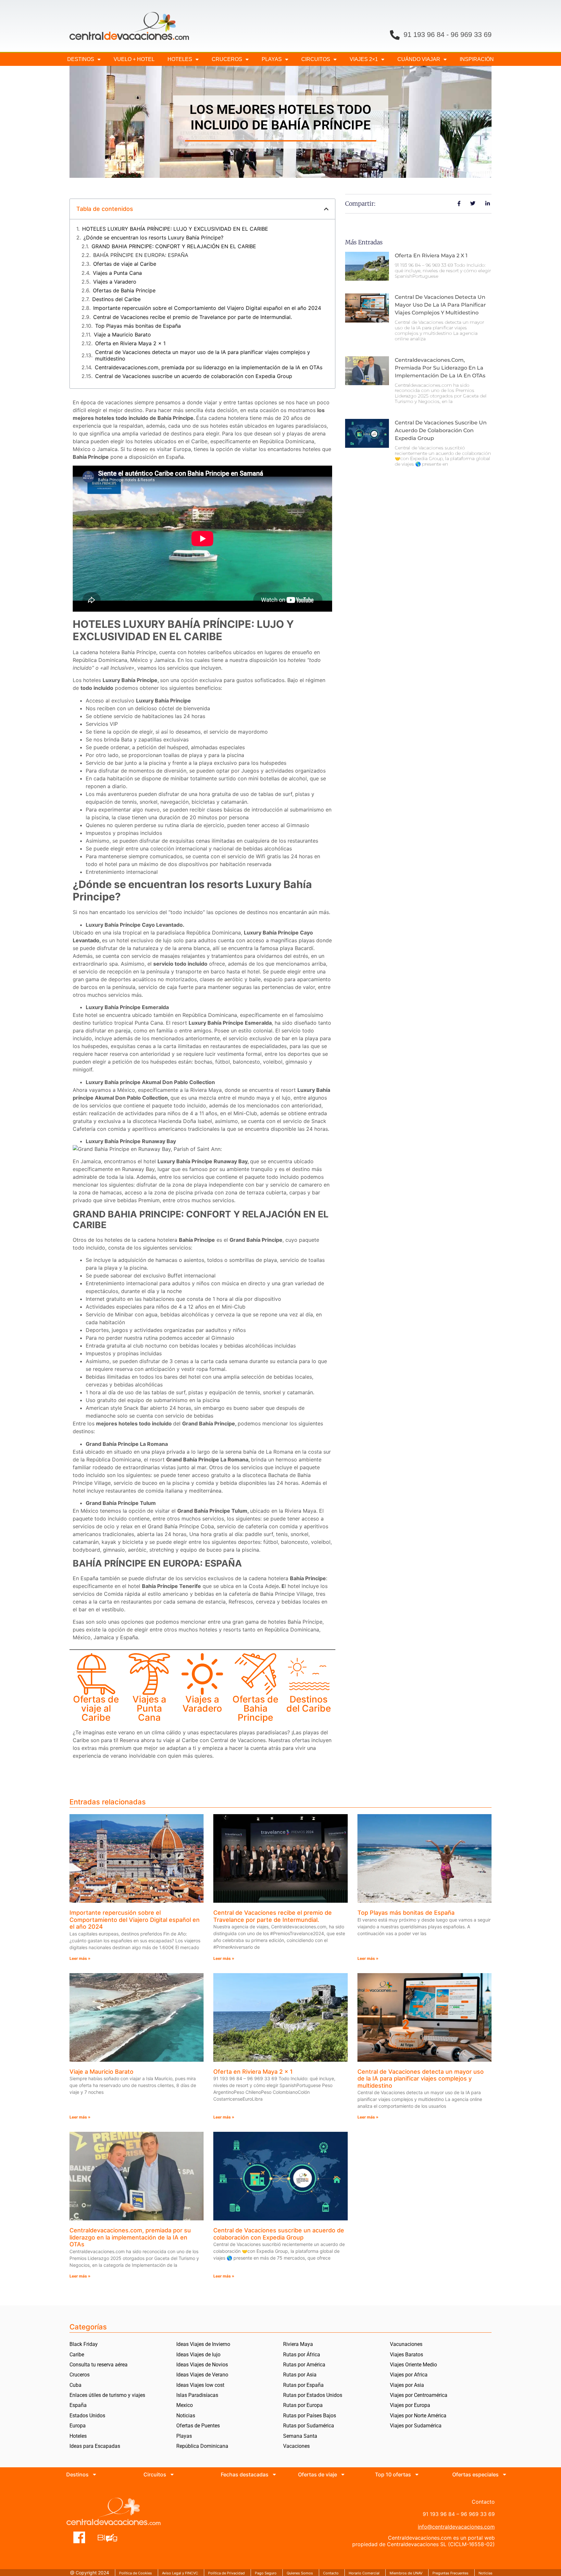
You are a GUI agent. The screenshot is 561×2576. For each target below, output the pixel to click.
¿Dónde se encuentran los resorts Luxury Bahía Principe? (153, 238)
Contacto (331, 2573)
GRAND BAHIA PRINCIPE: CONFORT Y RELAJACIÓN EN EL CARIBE (174, 246)
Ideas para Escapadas (95, 2446)
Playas (184, 2436)
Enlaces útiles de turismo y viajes (107, 2395)
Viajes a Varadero (115, 282)
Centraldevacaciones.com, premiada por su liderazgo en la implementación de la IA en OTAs (209, 367)
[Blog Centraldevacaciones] (111, 2537)
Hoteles (180, 59)
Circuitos (316, 59)
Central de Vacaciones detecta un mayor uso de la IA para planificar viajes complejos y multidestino (203, 355)
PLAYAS (272, 59)
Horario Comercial (364, 2573)
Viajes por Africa (409, 2375)
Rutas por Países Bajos (310, 2416)
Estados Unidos (87, 2416)
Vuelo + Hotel (134, 59)
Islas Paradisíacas (197, 2395)
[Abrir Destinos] (94, 2474)
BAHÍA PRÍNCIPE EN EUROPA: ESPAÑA (141, 255)
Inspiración (477, 59)
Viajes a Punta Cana (117, 273)
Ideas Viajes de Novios (202, 2365)
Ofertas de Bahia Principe (124, 291)
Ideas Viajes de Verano (202, 2375)
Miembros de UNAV (406, 2573)
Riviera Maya (298, 2344)
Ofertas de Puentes (198, 2426)
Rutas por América (304, 2365)
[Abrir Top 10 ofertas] (417, 2474)
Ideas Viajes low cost (200, 2385)
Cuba (75, 2385)
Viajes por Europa (410, 2405)
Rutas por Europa (303, 2405)
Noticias (186, 2416)
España (78, 2405)
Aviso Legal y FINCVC (180, 2573)
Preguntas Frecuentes (450, 2573)
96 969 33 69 (471, 35)
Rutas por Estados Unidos (313, 2395)
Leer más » (80, 1958)
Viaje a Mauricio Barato (122, 335)
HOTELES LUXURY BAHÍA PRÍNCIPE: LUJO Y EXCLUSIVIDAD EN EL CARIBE (175, 229)
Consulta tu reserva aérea (99, 2365)
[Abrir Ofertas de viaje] (343, 2474)
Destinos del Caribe (116, 299)
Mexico (185, 2405)
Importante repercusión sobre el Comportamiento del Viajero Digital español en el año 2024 (207, 308)
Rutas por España (303, 2385)
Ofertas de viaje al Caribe (125, 264)
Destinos (81, 59)
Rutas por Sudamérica (309, 2426)
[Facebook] (79, 2537)
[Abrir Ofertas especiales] (505, 2474)
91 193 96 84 (424, 35)
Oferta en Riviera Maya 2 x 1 (130, 343)
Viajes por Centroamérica (419, 2395)
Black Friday (84, 2344)
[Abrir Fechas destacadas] (274, 2474)
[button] (326, 209)
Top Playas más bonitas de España (138, 326)
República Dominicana (202, 2446)
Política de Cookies (136, 2573)
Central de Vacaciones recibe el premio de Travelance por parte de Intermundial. (193, 317)
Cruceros (227, 59)
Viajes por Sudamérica (416, 2426)
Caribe (77, 2355)
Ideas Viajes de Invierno (203, 2344)
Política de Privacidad (226, 2573)
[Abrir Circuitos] (172, 2474)
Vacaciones (296, 2446)
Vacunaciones (406, 2344)
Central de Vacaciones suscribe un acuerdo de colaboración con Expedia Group (194, 376)
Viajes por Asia (407, 2385)
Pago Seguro (266, 2573)
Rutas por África (302, 2355)
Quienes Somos (300, 2573)
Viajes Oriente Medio (413, 2365)
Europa (78, 2426)
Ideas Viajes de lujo (198, 2355)
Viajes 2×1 (364, 59)
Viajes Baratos (406, 2355)
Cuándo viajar (419, 59)
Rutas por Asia (300, 2375)
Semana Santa (300, 2436)
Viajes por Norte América (418, 2416)
